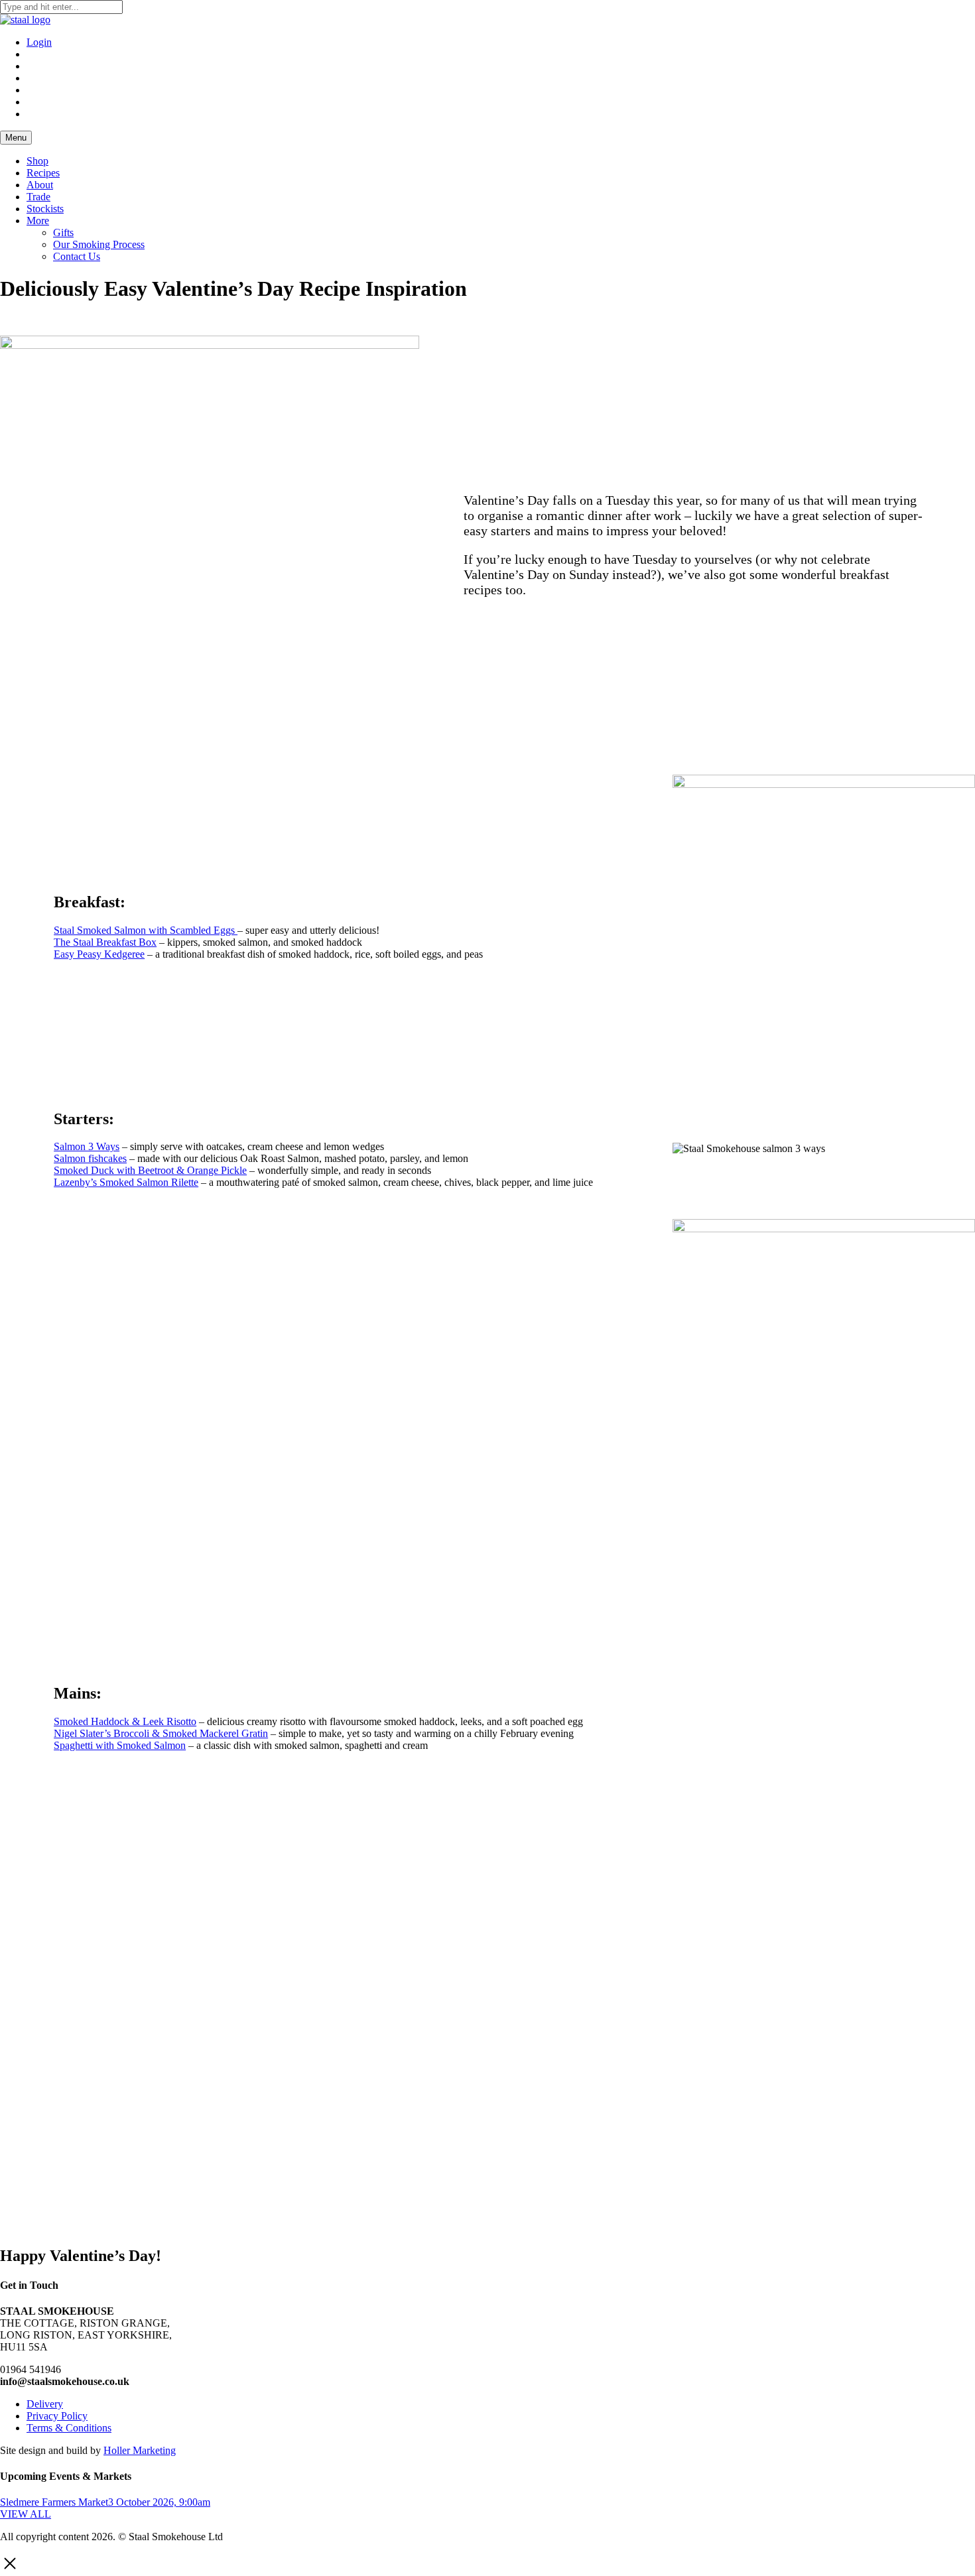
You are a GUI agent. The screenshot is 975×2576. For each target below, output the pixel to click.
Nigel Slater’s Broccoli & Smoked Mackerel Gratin (161, 1733)
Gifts (63, 232)
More (38, 221)
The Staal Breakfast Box (105, 942)
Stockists (45, 209)
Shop (37, 161)
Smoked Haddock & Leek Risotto (125, 1721)
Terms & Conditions (69, 2428)
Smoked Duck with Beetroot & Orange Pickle (150, 1170)
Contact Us (77, 256)
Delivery (45, 2404)
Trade (38, 197)
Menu (16, 138)
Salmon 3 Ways (87, 1146)
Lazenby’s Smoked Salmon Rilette (126, 1182)
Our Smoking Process (99, 244)
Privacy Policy (57, 2416)
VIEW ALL (26, 2514)
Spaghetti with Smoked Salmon (120, 1745)
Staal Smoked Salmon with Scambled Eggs (146, 930)
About (40, 185)
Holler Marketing (140, 2450)
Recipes (43, 173)
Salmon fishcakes (90, 1158)
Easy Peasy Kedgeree (99, 954)
